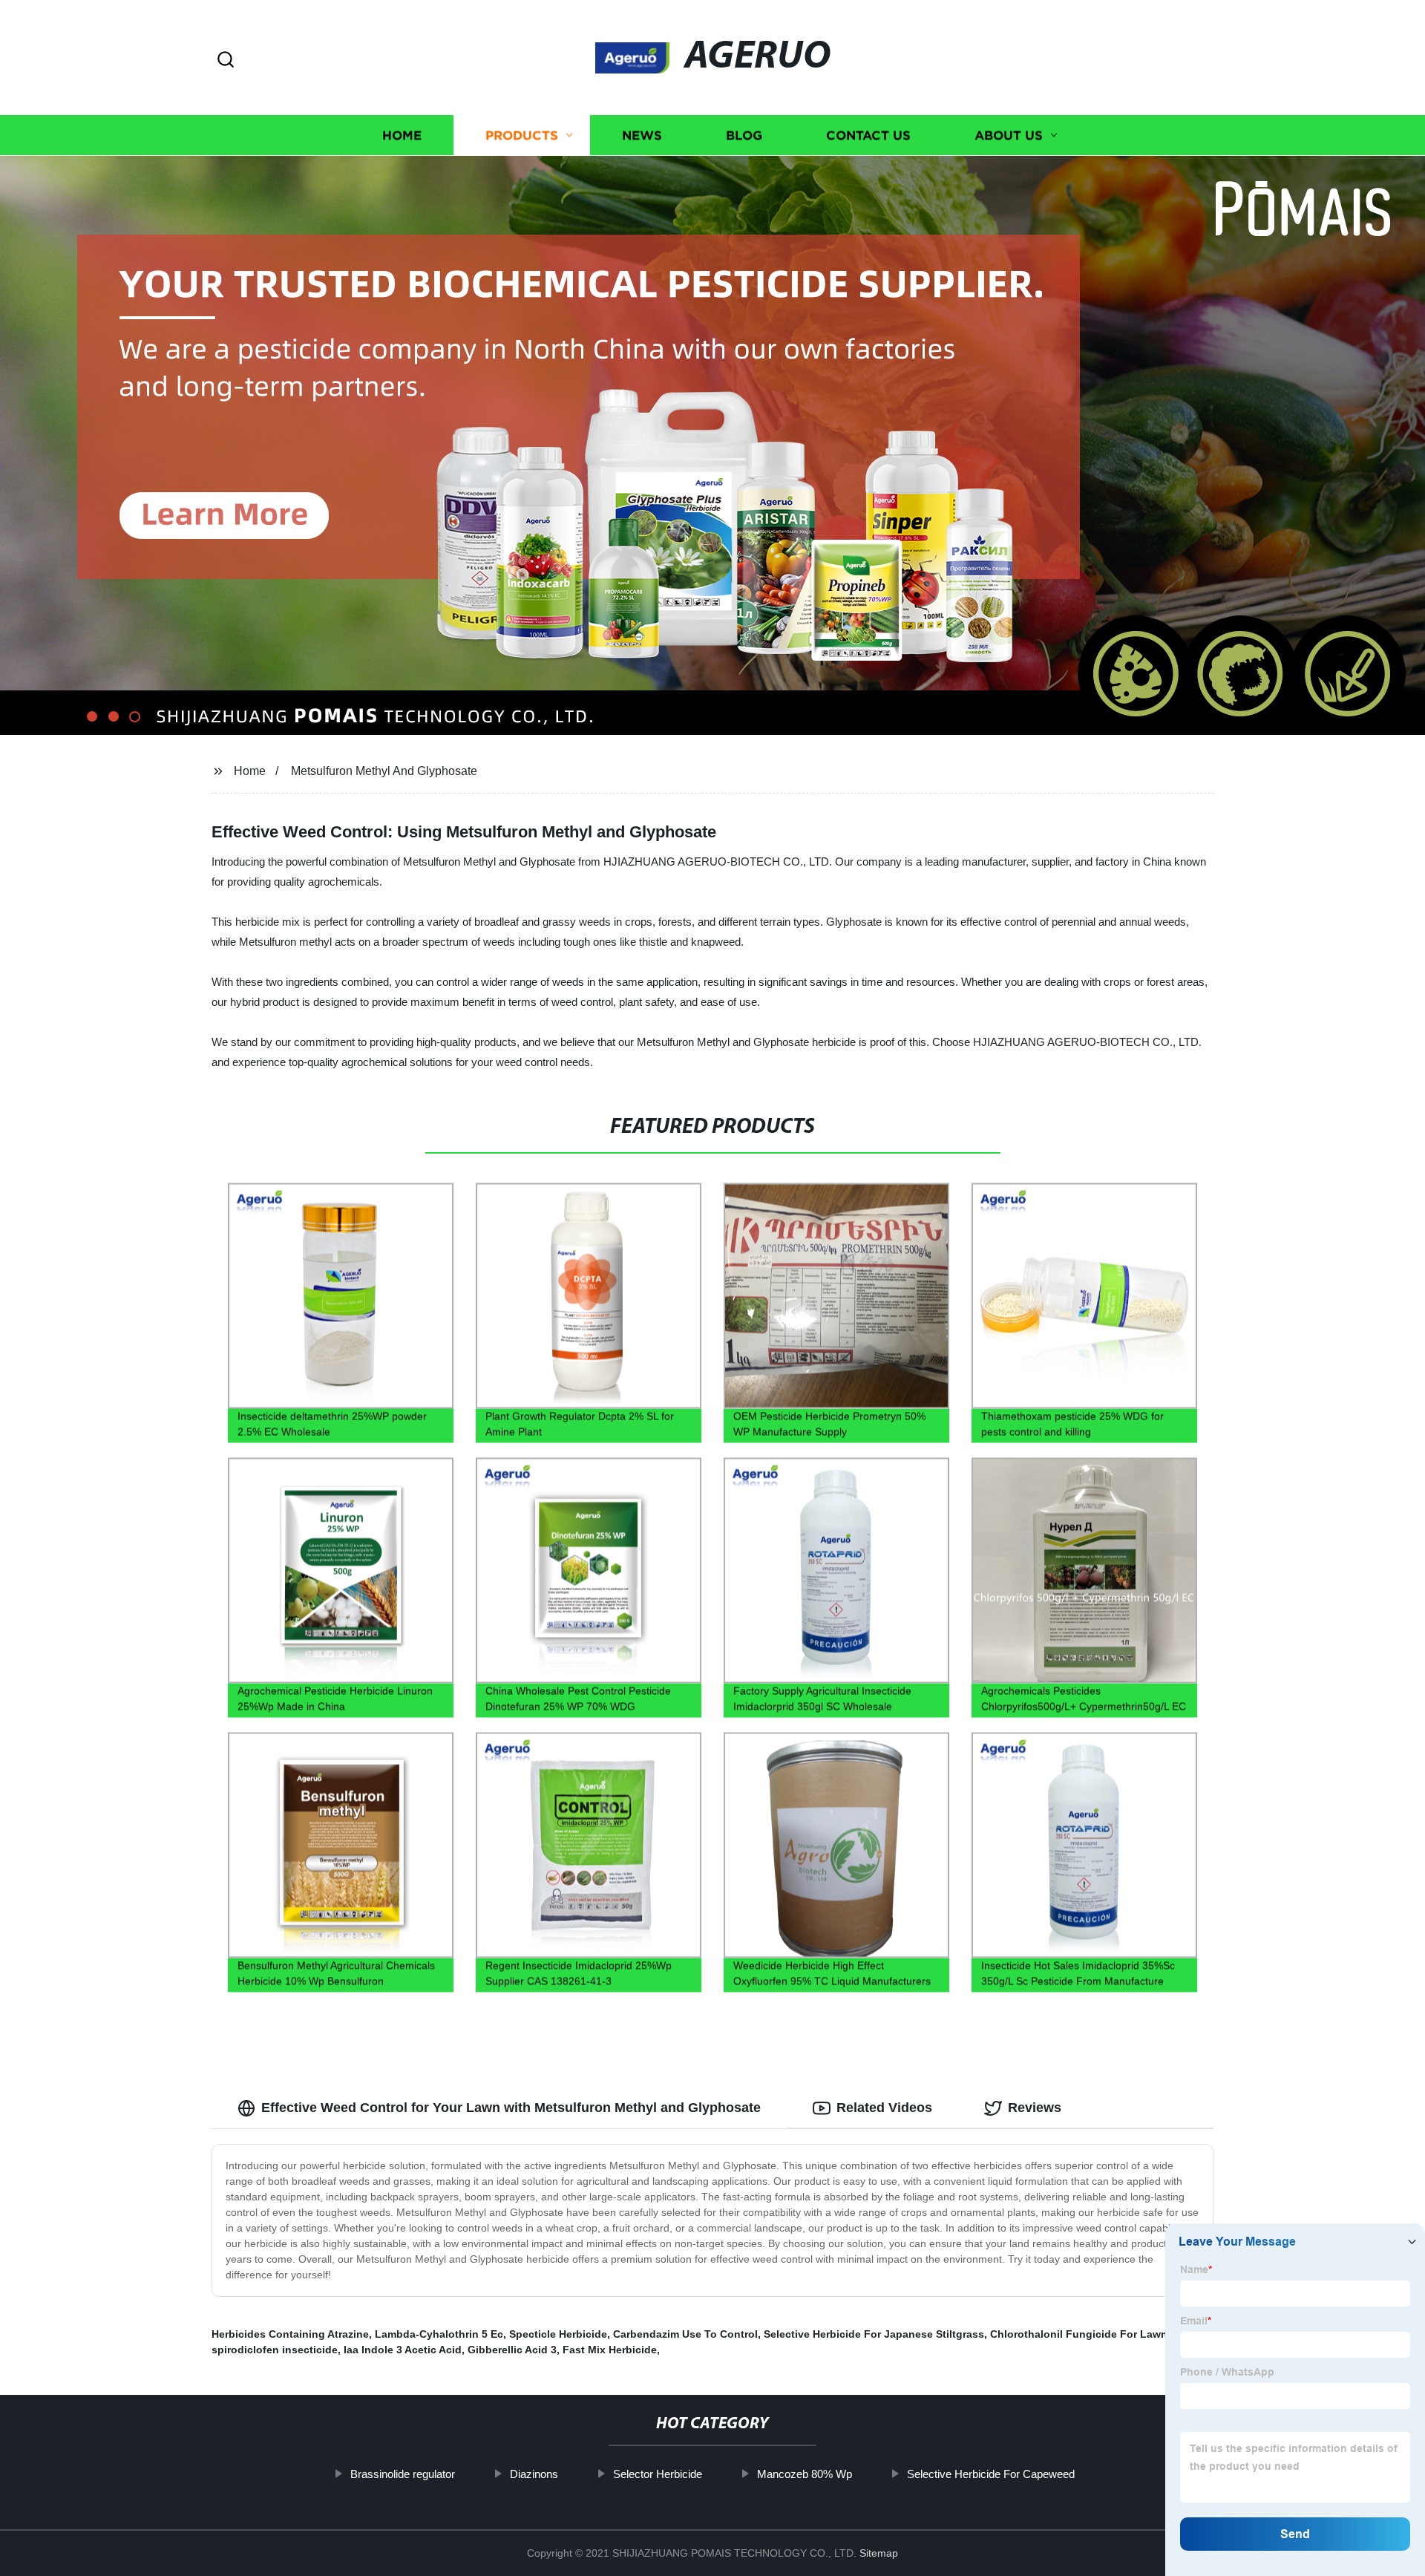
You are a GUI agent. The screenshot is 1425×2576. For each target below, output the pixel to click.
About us (1009, 135)
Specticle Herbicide (558, 2334)
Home (402, 135)
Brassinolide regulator (403, 2474)
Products (522, 135)
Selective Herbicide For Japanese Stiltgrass (874, 2334)
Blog (744, 135)
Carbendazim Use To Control (685, 2334)
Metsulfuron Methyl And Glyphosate (384, 771)
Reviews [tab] (1035, 2108)
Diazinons (534, 2474)
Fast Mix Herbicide (610, 2350)
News (642, 135)
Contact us (868, 135)
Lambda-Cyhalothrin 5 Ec (439, 2334)
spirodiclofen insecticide (275, 2350)
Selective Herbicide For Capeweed (991, 2474)
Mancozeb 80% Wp (805, 2474)
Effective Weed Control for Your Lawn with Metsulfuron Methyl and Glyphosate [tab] (511, 2108)
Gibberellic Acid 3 (512, 2350)
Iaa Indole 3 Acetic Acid (403, 2350)
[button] (226, 61)
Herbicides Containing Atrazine (290, 2334)
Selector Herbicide (658, 2474)
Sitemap (879, 2553)
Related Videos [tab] (884, 2108)
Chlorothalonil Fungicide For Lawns (1082, 2334)
